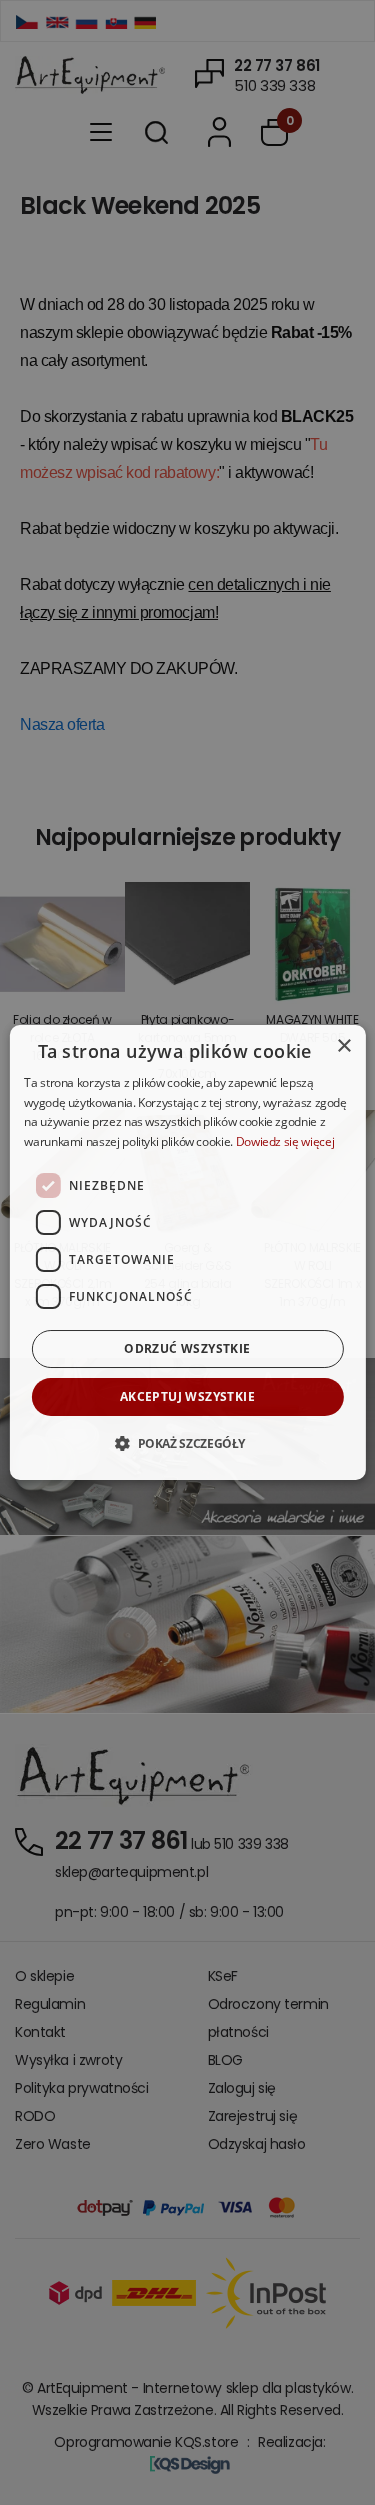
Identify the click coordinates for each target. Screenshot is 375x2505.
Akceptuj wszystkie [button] (187, 1396)
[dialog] (187, 1253)
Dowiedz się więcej (285, 1141)
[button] (187, 1443)
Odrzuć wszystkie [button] (187, 1348)
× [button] (343, 1046)
